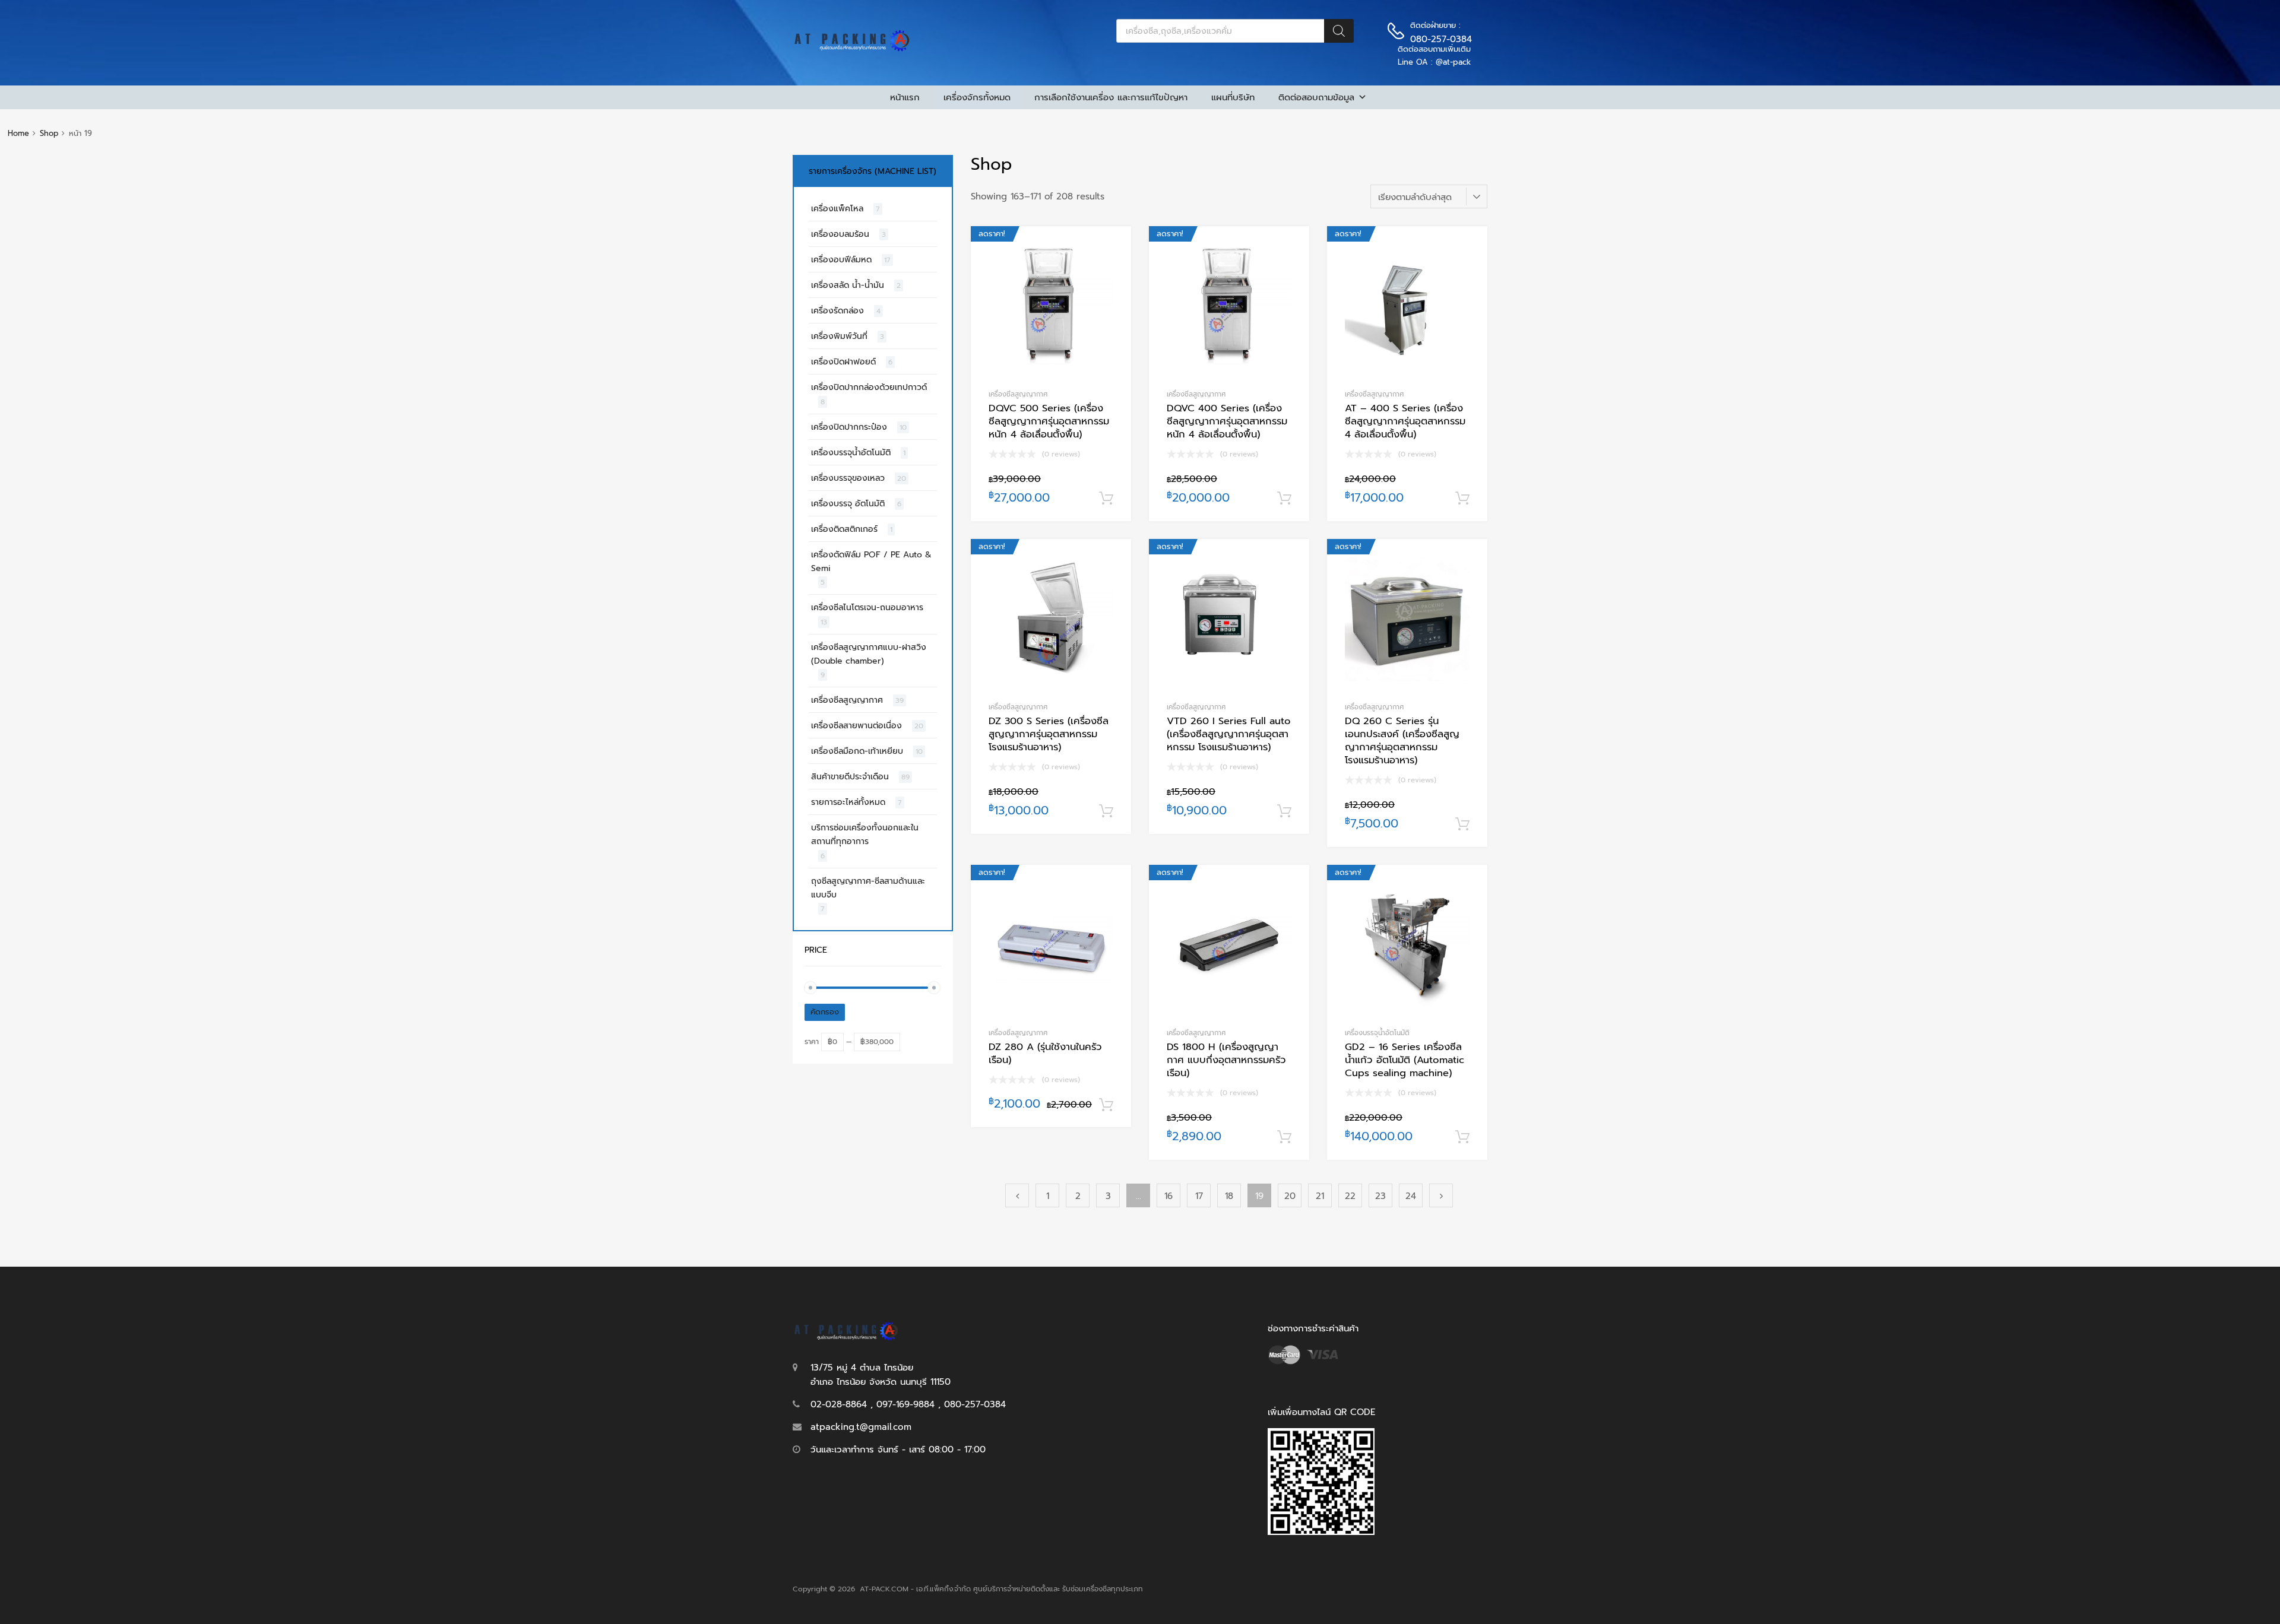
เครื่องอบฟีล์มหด (841, 260)
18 (1229, 1196)
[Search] (1339, 31)
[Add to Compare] (1112, 268)
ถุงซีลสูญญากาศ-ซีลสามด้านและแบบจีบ (868, 888)
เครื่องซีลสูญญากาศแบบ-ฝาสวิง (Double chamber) (869, 654)
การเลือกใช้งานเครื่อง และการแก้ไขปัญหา (1111, 97)
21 (1320, 1196)
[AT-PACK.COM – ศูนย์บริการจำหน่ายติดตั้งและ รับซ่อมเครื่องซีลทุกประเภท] (852, 49)
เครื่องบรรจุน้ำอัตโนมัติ (1377, 1033)
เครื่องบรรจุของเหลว (848, 478)
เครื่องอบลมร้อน (840, 234)
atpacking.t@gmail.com (861, 1427)
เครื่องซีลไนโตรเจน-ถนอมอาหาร (867, 608)
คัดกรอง (825, 1012)
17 (1199, 1196)
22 (1350, 1196)
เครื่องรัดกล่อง (837, 311)
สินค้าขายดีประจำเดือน (850, 777)
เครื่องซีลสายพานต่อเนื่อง (856, 726)
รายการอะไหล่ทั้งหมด (848, 802)
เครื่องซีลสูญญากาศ (1018, 394)
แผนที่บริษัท (1233, 97)
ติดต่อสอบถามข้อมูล (1316, 97)
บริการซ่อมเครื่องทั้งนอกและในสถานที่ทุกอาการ (865, 835)
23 (1380, 1196)
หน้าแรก (905, 97)
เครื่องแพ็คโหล (837, 209)
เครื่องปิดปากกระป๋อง (849, 427)
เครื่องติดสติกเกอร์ (844, 529)
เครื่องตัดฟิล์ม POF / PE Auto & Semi (871, 562)
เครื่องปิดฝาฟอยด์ (843, 362)
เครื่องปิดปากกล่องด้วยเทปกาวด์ (869, 387)
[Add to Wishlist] (1112, 248)
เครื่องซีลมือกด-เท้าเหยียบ (857, 751)
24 (1411, 1196)
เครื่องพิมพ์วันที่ (839, 336)
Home (18, 133)
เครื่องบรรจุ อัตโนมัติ (848, 504)
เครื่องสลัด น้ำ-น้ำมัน (848, 285)
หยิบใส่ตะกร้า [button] (1106, 499)
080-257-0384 (1439, 39)
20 (1290, 1196)
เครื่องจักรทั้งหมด (977, 97)
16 (1168, 1196)
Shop (49, 133)
